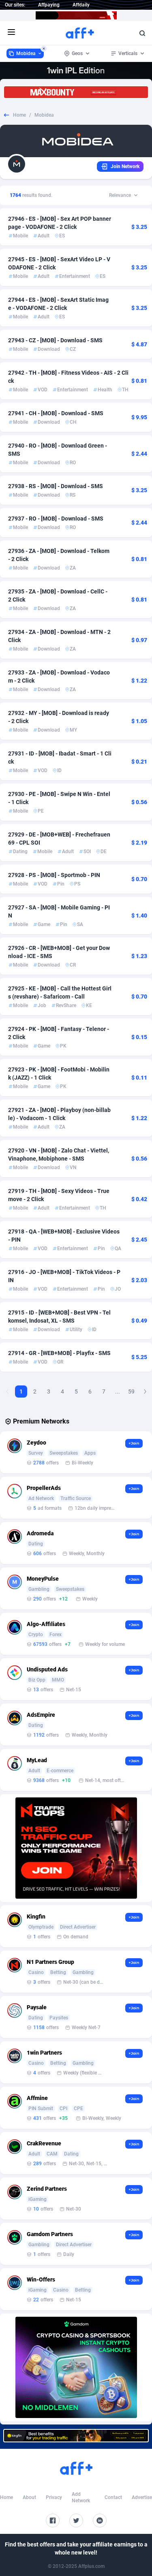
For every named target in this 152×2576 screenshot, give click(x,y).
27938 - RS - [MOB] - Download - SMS (56, 486)
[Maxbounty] (76, 92)
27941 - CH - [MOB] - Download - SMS (56, 413)
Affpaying (49, 5)
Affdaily (81, 5)
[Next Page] (145, 1392)
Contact (113, 2497)
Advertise (142, 2497)
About (29, 2497)
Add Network (81, 2497)
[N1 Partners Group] (76, 1848)
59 (131, 1392)
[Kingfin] (76, 2436)
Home (19, 115)
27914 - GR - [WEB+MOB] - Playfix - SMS (59, 1353)
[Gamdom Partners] (76, 2367)
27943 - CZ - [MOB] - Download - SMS (55, 340)
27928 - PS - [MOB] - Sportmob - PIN (54, 875)
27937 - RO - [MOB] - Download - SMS (56, 519)
